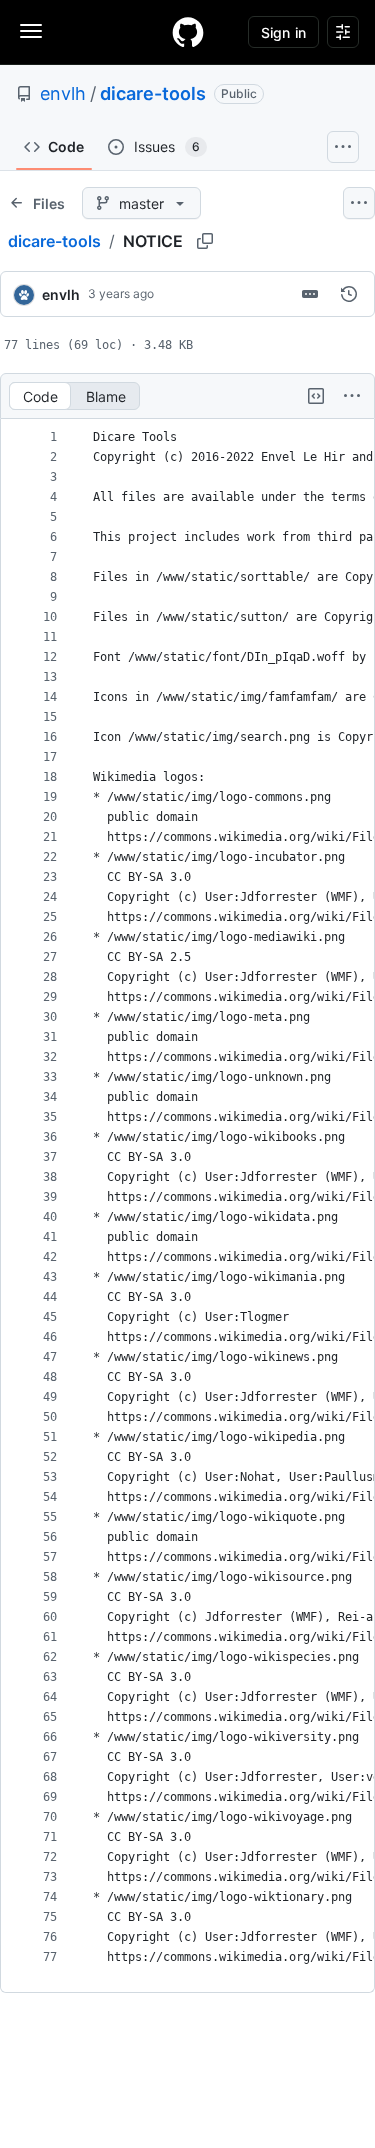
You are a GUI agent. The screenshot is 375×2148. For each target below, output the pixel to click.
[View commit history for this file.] (349, 294)
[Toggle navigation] (31, 31)
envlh (63, 93)
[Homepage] (188, 32)
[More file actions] (352, 396)
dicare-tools (153, 93)
